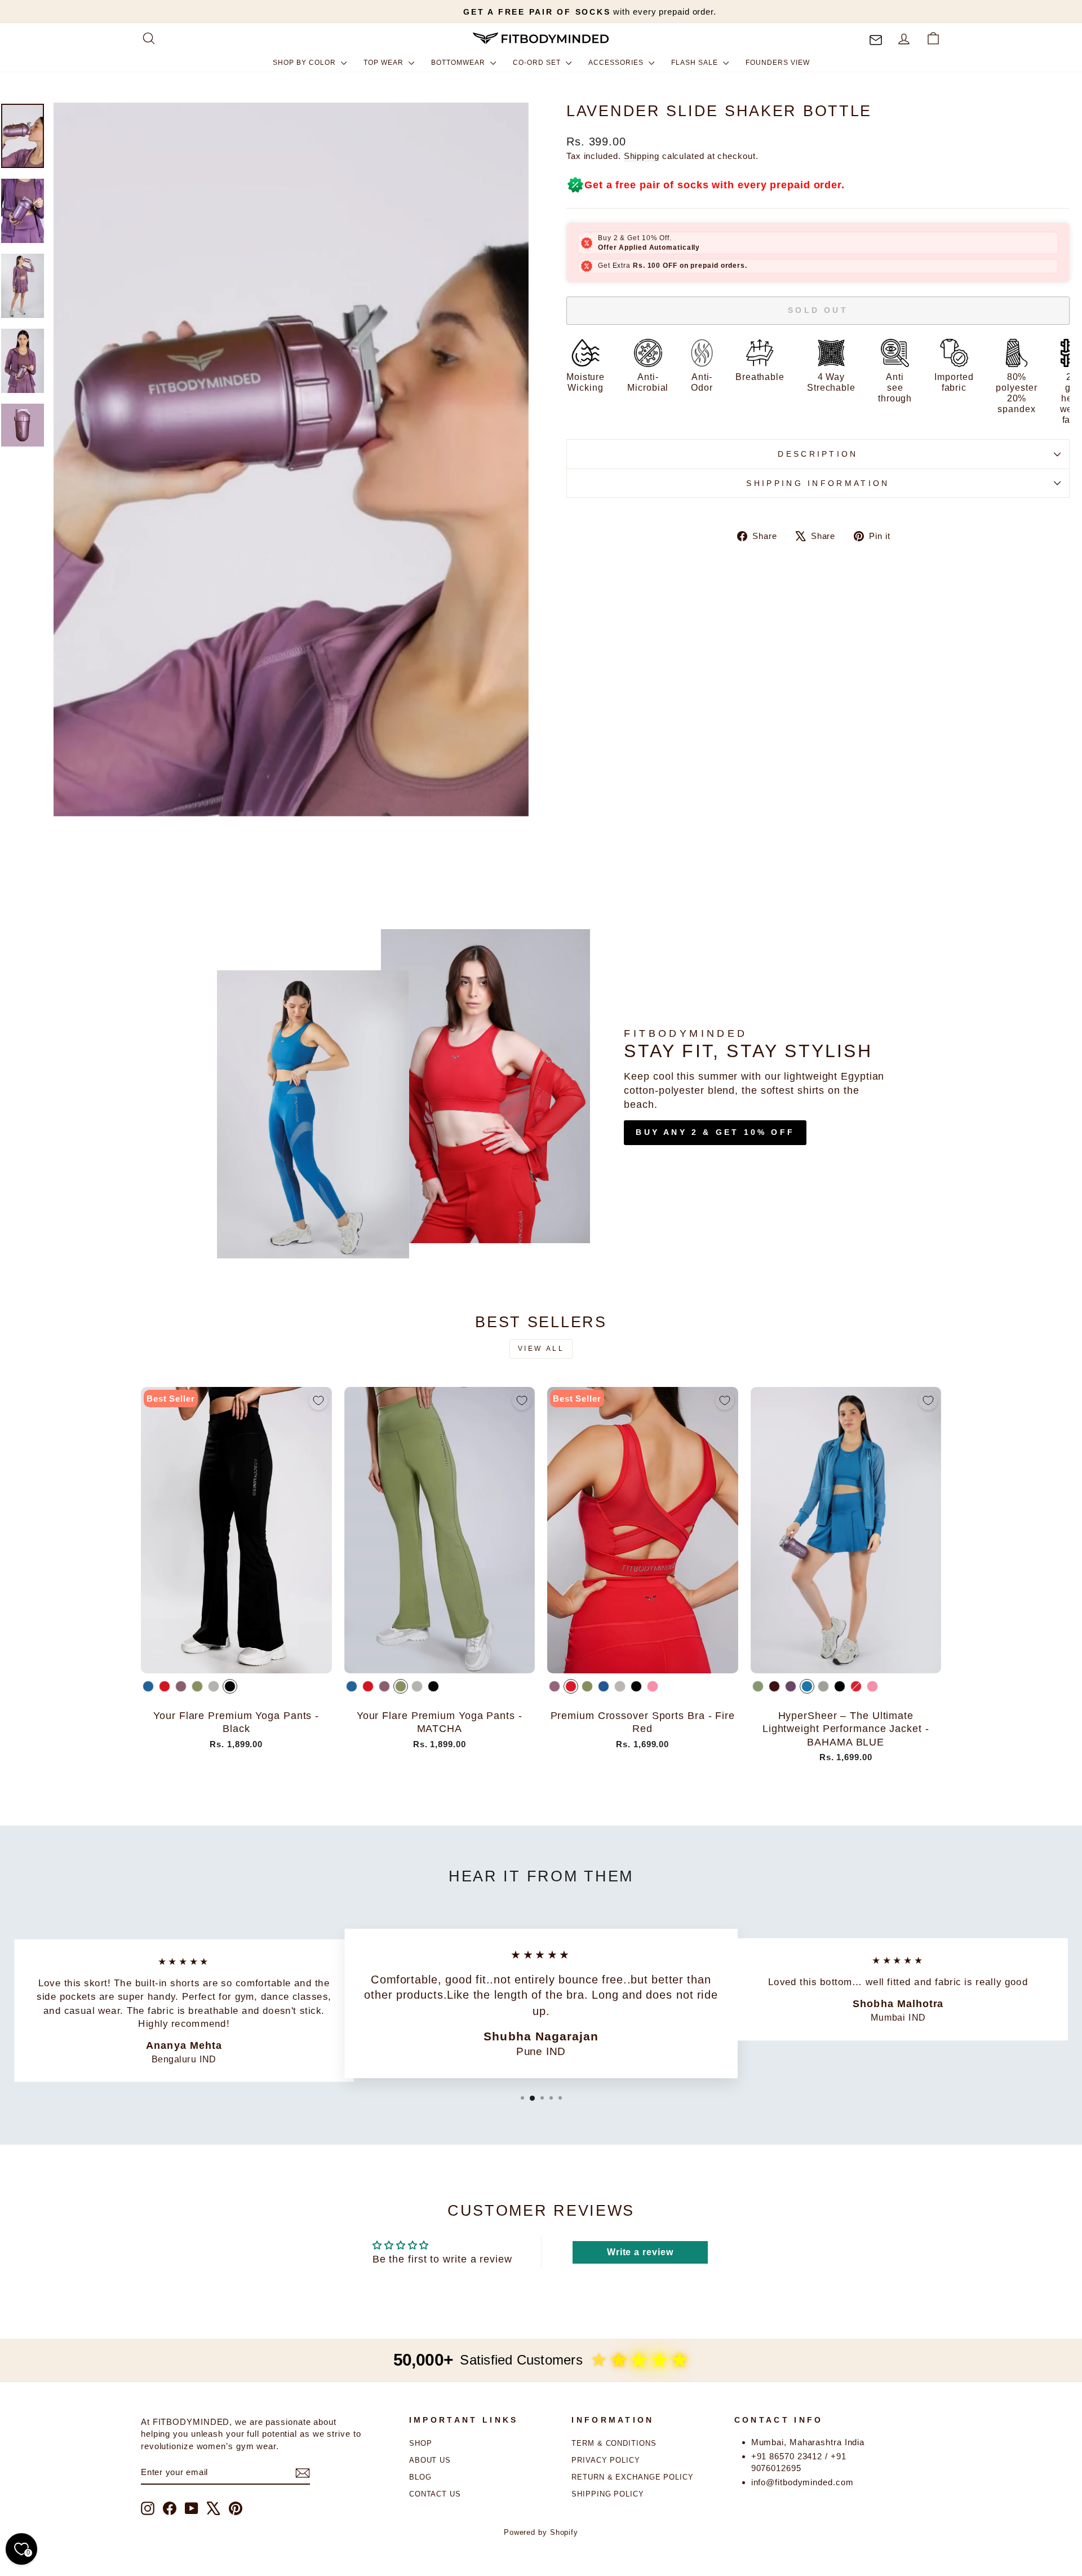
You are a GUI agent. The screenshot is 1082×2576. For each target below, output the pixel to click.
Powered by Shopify (541, 2533)
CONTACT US (435, 2494)
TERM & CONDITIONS (614, 2443)
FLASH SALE (696, 63)
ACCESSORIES (617, 63)
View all (541, 1349)
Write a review (640, 2252)
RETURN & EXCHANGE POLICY (633, 2477)
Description (818, 454)
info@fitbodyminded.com (802, 2482)
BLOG (420, 2477)
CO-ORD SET (538, 63)
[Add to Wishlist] (318, 1400)
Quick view (236, 1660)
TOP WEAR (385, 63)
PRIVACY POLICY (606, 2460)
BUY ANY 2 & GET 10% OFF (715, 1132)
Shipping (642, 156)
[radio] (148, 1686)
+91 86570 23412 (787, 2456)
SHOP (421, 2443)
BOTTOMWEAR (459, 63)
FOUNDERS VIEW (778, 63)
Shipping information (818, 483)
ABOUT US (430, 2460)
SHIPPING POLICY (608, 2494)
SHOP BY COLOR (305, 63)
